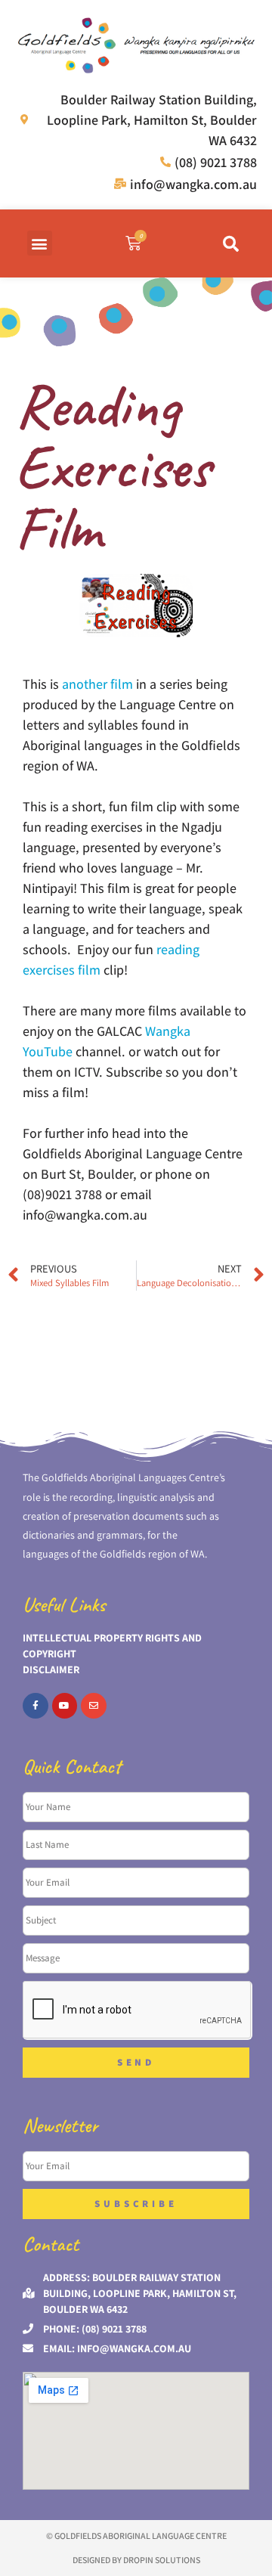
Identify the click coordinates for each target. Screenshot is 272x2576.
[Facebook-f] (36, 1706)
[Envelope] (94, 1706)
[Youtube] (65, 1706)
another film (97, 684)
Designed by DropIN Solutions (136, 2560)
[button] (40, 243)
